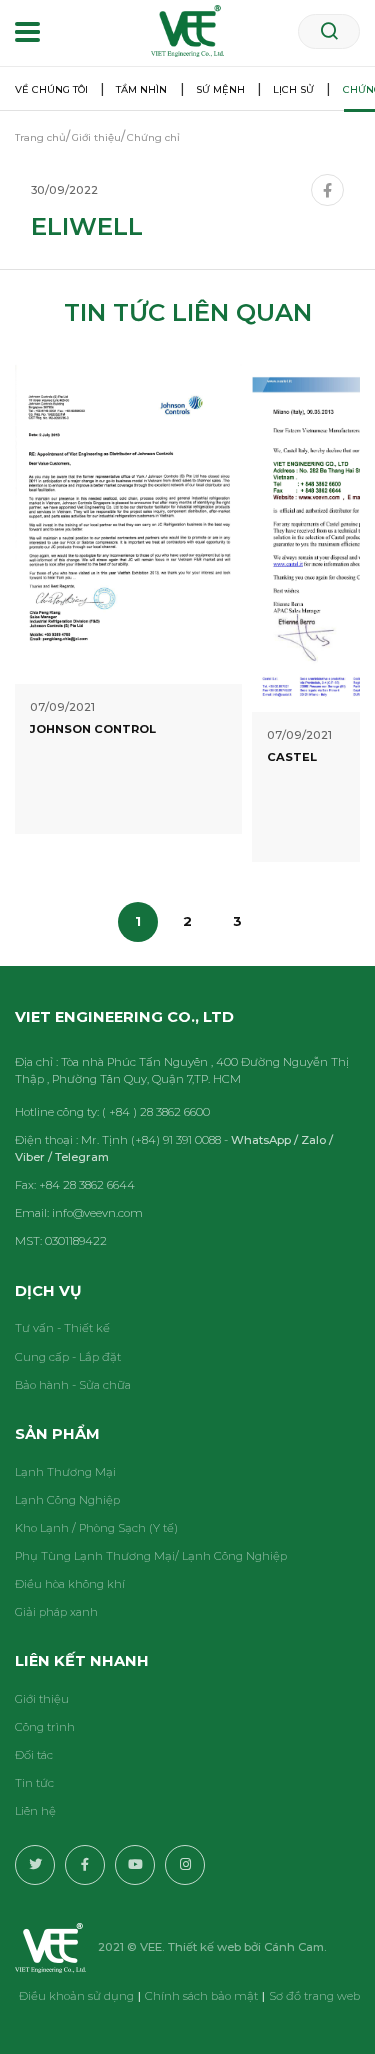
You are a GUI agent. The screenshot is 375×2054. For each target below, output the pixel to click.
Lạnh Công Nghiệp (67, 1500)
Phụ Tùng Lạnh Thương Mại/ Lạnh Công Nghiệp (151, 1556)
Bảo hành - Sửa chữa (73, 1385)
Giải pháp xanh (56, 1612)
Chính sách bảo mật (201, 1996)
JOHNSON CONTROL (93, 729)
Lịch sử (293, 89)
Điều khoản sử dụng (76, 1996)
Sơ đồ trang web (314, 1996)
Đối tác (34, 1755)
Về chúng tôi (51, 89)
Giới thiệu (42, 1699)
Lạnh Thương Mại (65, 1472)
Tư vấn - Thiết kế (62, 1328)
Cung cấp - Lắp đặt (68, 1357)
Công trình (45, 1727)
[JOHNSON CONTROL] (128, 523)
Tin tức (34, 1783)
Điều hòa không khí (70, 1584)
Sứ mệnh (220, 89)
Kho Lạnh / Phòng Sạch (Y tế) (96, 1528)
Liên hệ (35, 1811)
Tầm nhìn (141, 89)
